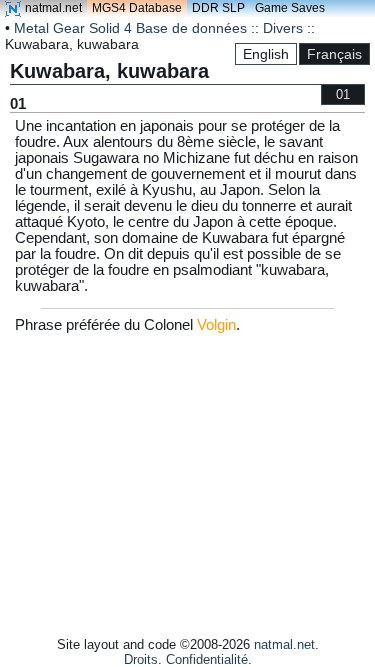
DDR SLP (218, 8)
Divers (283, 28)
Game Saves (290, 8)
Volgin (216, 325)
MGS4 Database (137, 8)
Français (334, 54)
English (266, 54)
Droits (141, 659)
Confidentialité (207, 659)
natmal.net (53, 8)
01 (343, 94)
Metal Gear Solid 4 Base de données (130, 28)
